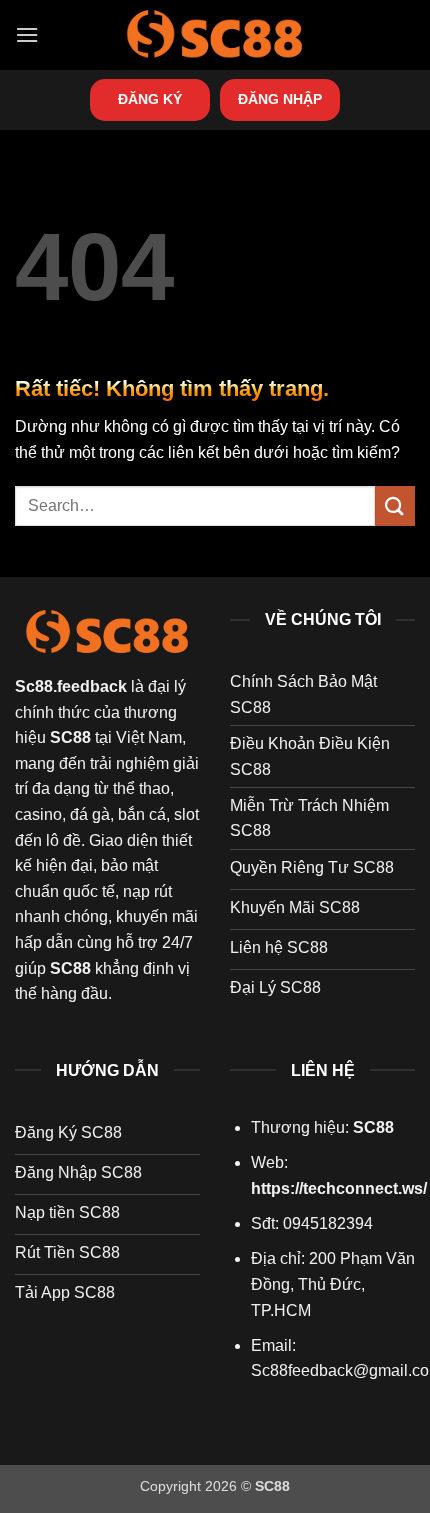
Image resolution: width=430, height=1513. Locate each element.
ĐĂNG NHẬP (280, 99)
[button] (27, 34)
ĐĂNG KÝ (150, 99)
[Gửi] (395, 505)
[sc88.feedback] (215, 34)
